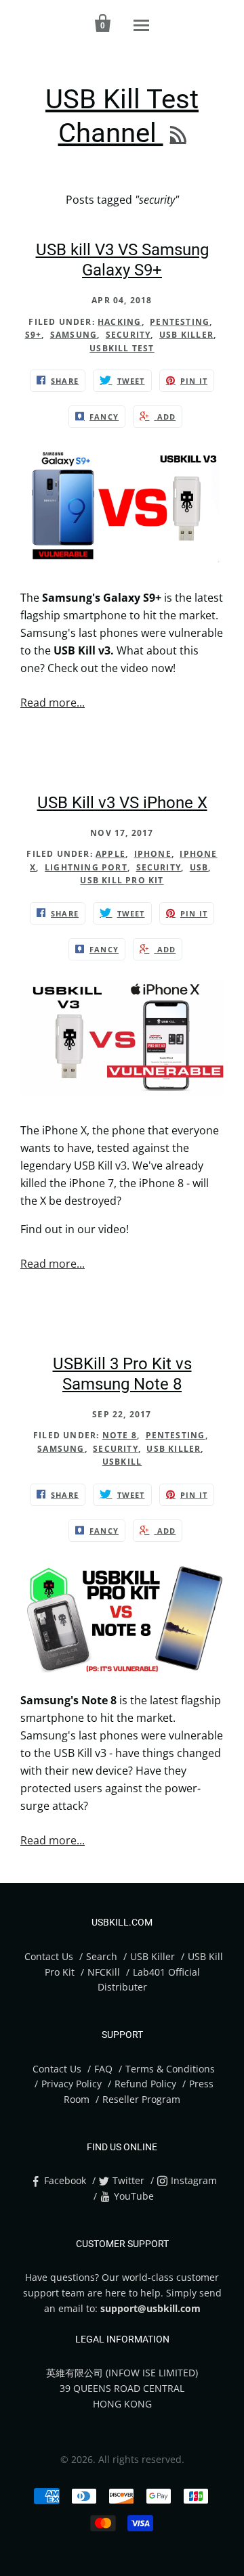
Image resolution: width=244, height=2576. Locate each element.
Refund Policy (145, 2084)
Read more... (53, 703)
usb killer (186, 335)
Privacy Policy (72, 2084)
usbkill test (122, 348)
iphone (153, 854)
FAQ (103, 2069)
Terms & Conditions (170, 2069)
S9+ (34, 335)
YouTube (134, 2196)
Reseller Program (141, 2099)
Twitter (128, 2180)
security (128, 335)
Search (102, 1956)
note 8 (120, 1435)
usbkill (122, 1462)
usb (199, 867)
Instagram (194, 2180)
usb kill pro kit (122, 880)
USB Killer (154, 1956)
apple (110, 854)
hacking (119, 322)
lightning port (86, 867)
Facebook (65, 2180)
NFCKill (104, 1972)
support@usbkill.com (150, 2308)
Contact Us (49, 1956)
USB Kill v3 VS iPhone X (122, 803)
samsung (74, 335)
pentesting (180, 322)
